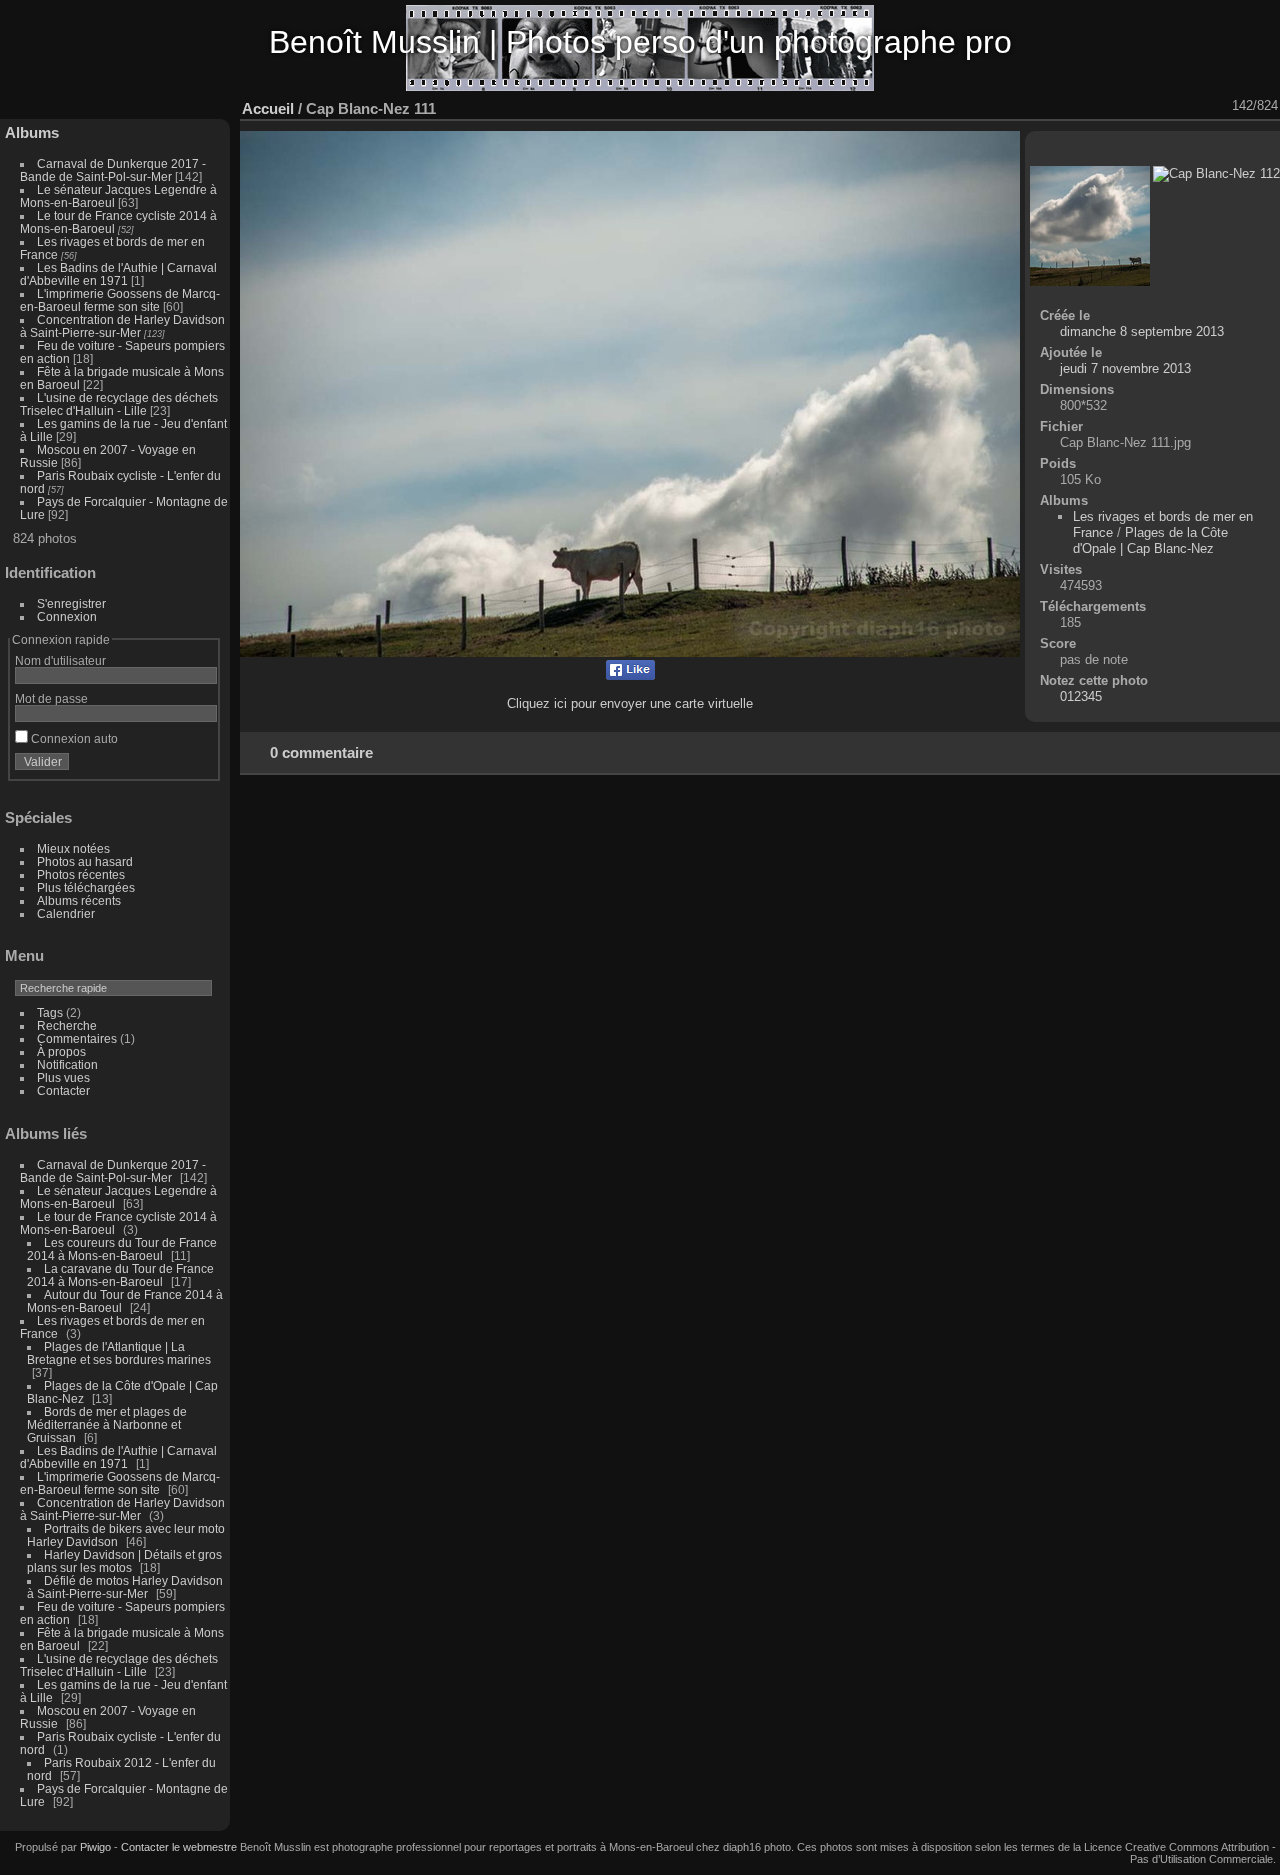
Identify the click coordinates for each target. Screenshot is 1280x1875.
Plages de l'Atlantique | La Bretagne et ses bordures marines (119, 1353)
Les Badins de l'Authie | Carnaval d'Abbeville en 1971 (118, 274)
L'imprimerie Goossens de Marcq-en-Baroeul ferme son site (120, 300)
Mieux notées (73, 848)
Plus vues (63, 1077)
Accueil (268, 108)
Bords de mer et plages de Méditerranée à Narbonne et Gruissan (107, 1424)
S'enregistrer (71, 603)
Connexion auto (73, 738)
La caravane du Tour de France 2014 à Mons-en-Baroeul (120, 1275)
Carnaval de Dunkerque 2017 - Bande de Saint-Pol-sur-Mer (113, 170)
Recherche (67, 1025)
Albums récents (79, 900)
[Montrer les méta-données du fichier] (1089, 106)
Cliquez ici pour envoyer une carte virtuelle (630, 703)
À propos (61, 1051)
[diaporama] (1063, 106)
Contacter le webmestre (179, 1847)
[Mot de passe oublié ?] (198, 766)
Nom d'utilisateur (60, 660)
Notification (67, 1064)
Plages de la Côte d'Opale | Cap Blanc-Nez (1150, 540)
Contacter (63, 1090)
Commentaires (77, 1038)
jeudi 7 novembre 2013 (1125, 368)
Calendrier (66, 913)
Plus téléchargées (86, 887)
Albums (32, 132)
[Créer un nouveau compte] (172, 766)
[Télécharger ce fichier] (1115, 106)
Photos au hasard (85, 861)
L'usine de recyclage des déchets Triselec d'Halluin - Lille (119, 404)
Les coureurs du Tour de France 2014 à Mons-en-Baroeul (122, 1249)
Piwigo (95, 1847)
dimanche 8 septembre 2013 (1142, 331)
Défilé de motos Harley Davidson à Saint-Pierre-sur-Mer (125, 1587)
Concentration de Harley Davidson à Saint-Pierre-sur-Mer (122, 326)
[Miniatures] (1167, 106)
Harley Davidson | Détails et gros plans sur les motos (124, 1561)
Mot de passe (51, 698)
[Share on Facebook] (630, 675)
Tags (50, 1012)
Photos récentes (81, 874)
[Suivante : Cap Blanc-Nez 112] (1219, 106)
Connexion (67, 616)
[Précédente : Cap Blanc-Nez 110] (1193, 106)
